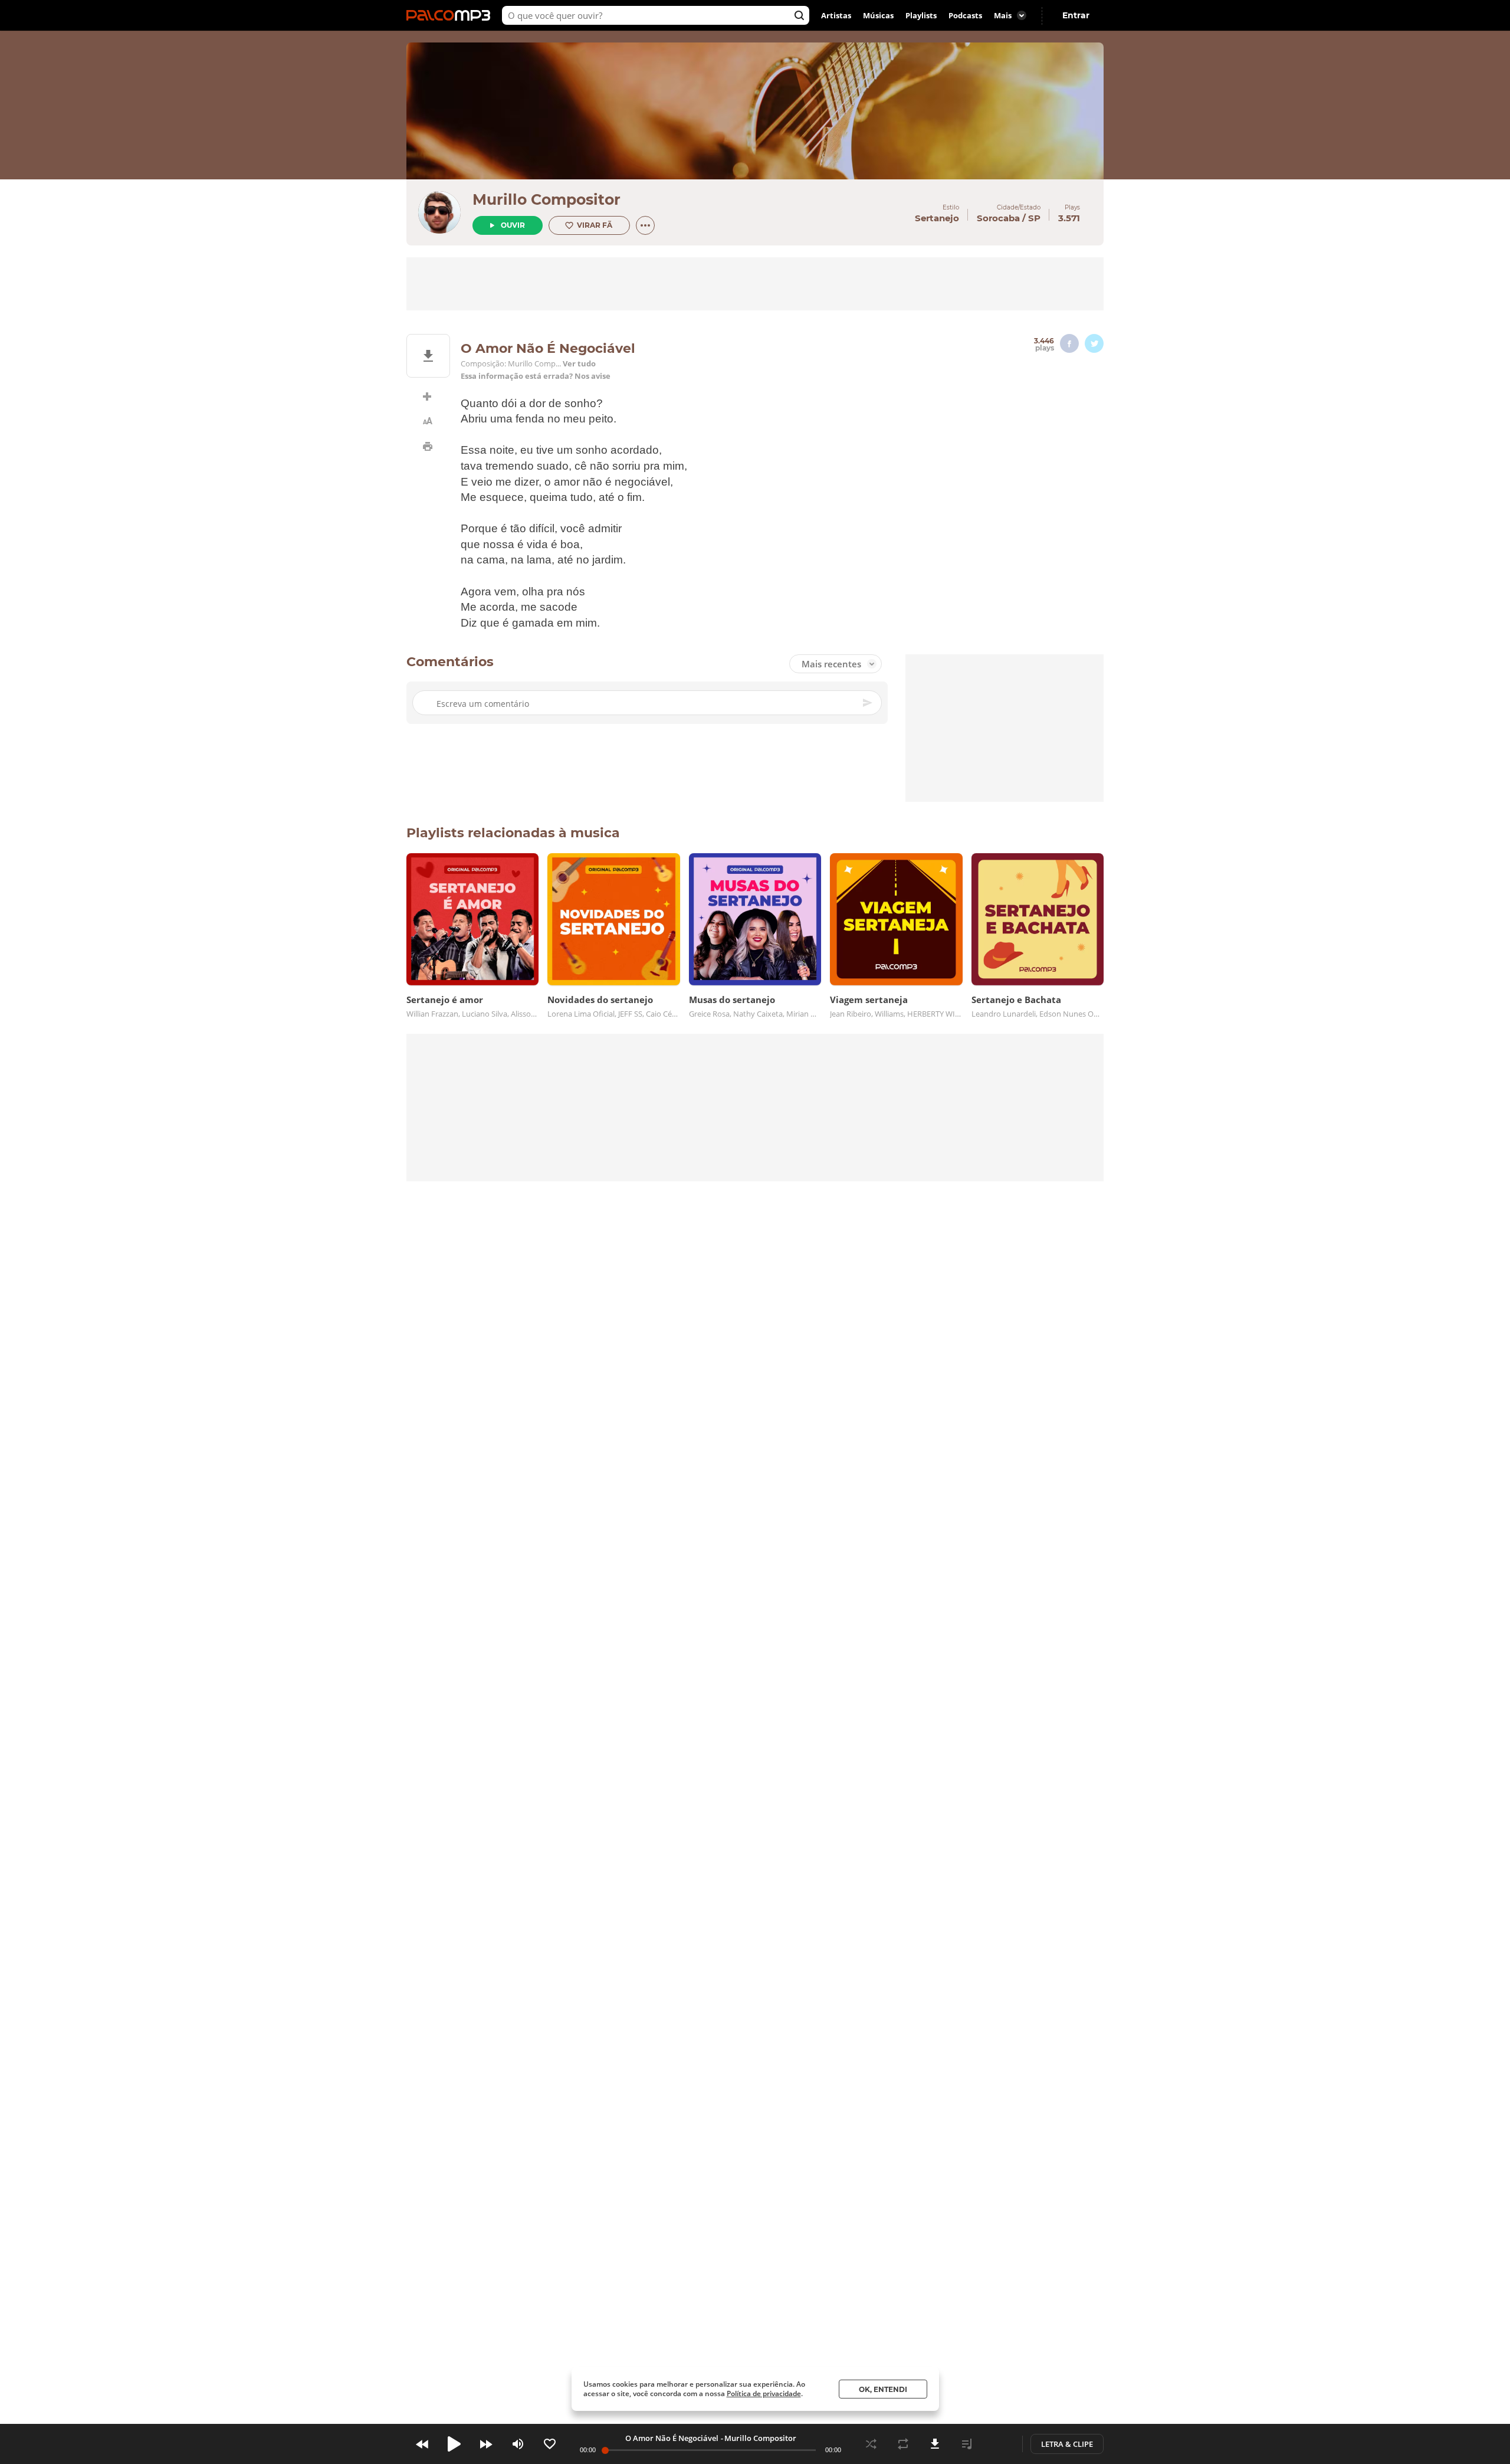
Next (486, 2444)
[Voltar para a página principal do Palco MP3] (451, 15)
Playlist (967, 2444)
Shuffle (871, 2444)
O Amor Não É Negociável (672, 2438)
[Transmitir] (999, 2444)
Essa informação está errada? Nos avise (536, 376)
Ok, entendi (883, 2389)
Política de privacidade (764, 2393)
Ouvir (513, 225)
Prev (422, 2444)
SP (1034, 218)
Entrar (1076, 15)
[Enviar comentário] (868, 703)
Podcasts (965, 15)
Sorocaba (998, 218)
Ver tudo (579, 364)
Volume (518, 2444)
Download (935, 2444)
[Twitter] (1094, 343)
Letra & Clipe (1067, 2444)
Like (550, 2444)
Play (454, 2444)
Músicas (878, 15)
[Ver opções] (645, 225)
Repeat (903, 2444)
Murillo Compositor (546, 199)
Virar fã (595, 225)
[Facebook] (1069, 343)
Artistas (836, 15)
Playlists (921, 15)
